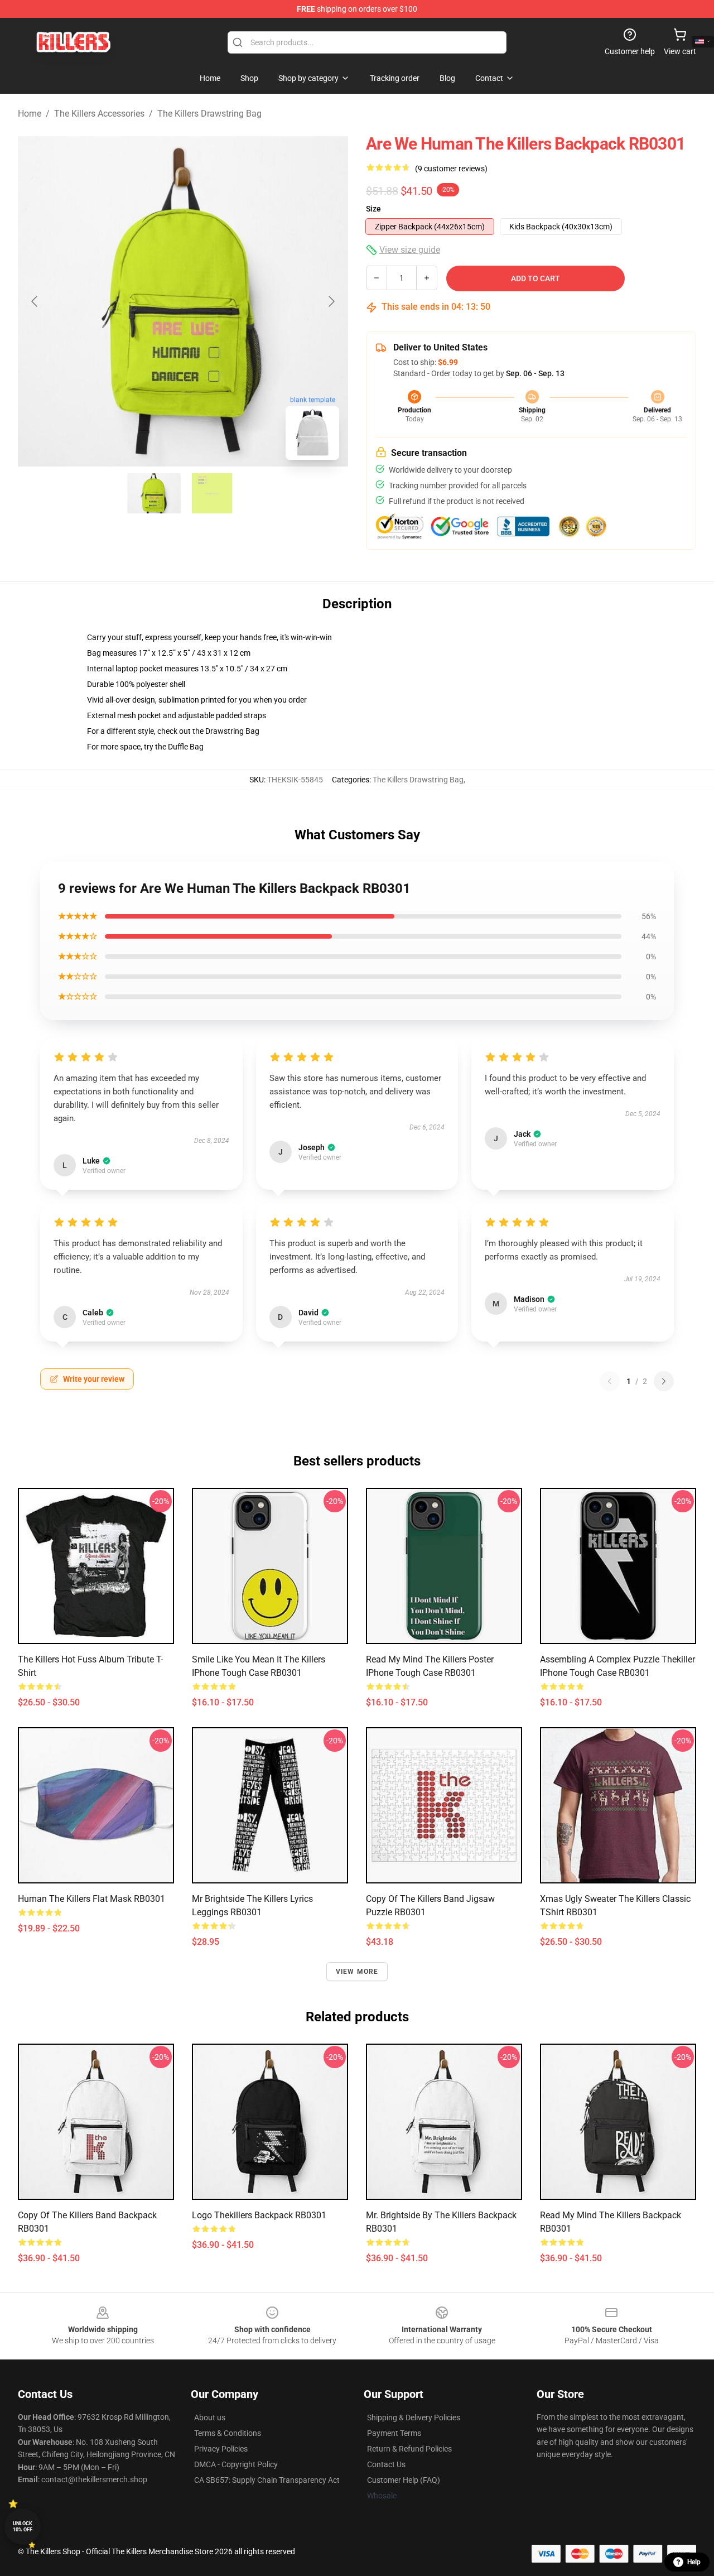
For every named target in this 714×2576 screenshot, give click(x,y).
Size (373, 209)
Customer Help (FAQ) (404, 2480)
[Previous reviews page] (610, 1381)
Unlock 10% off (23, 2527)
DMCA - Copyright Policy (236, 2464)
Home (30, 114)
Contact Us (386, 2464)
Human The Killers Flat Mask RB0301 (91, 1899)
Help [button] (694, 2562)
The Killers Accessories (99, 114)
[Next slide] (331, 301)
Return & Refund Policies (409, 2449)
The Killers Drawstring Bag (209, 114)
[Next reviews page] (664, 1381)
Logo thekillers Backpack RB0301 (259, 2215)
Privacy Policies (221, 2449)
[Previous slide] (35, 301)
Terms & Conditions (228, 2433)
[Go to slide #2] (212, 493)
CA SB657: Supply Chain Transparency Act (267, 2480)
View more (357, 1972)
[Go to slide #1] (154, 493)
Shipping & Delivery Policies (414, 2418)
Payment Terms (394, 2433)
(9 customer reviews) (451, 169)
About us (210, 2418)
